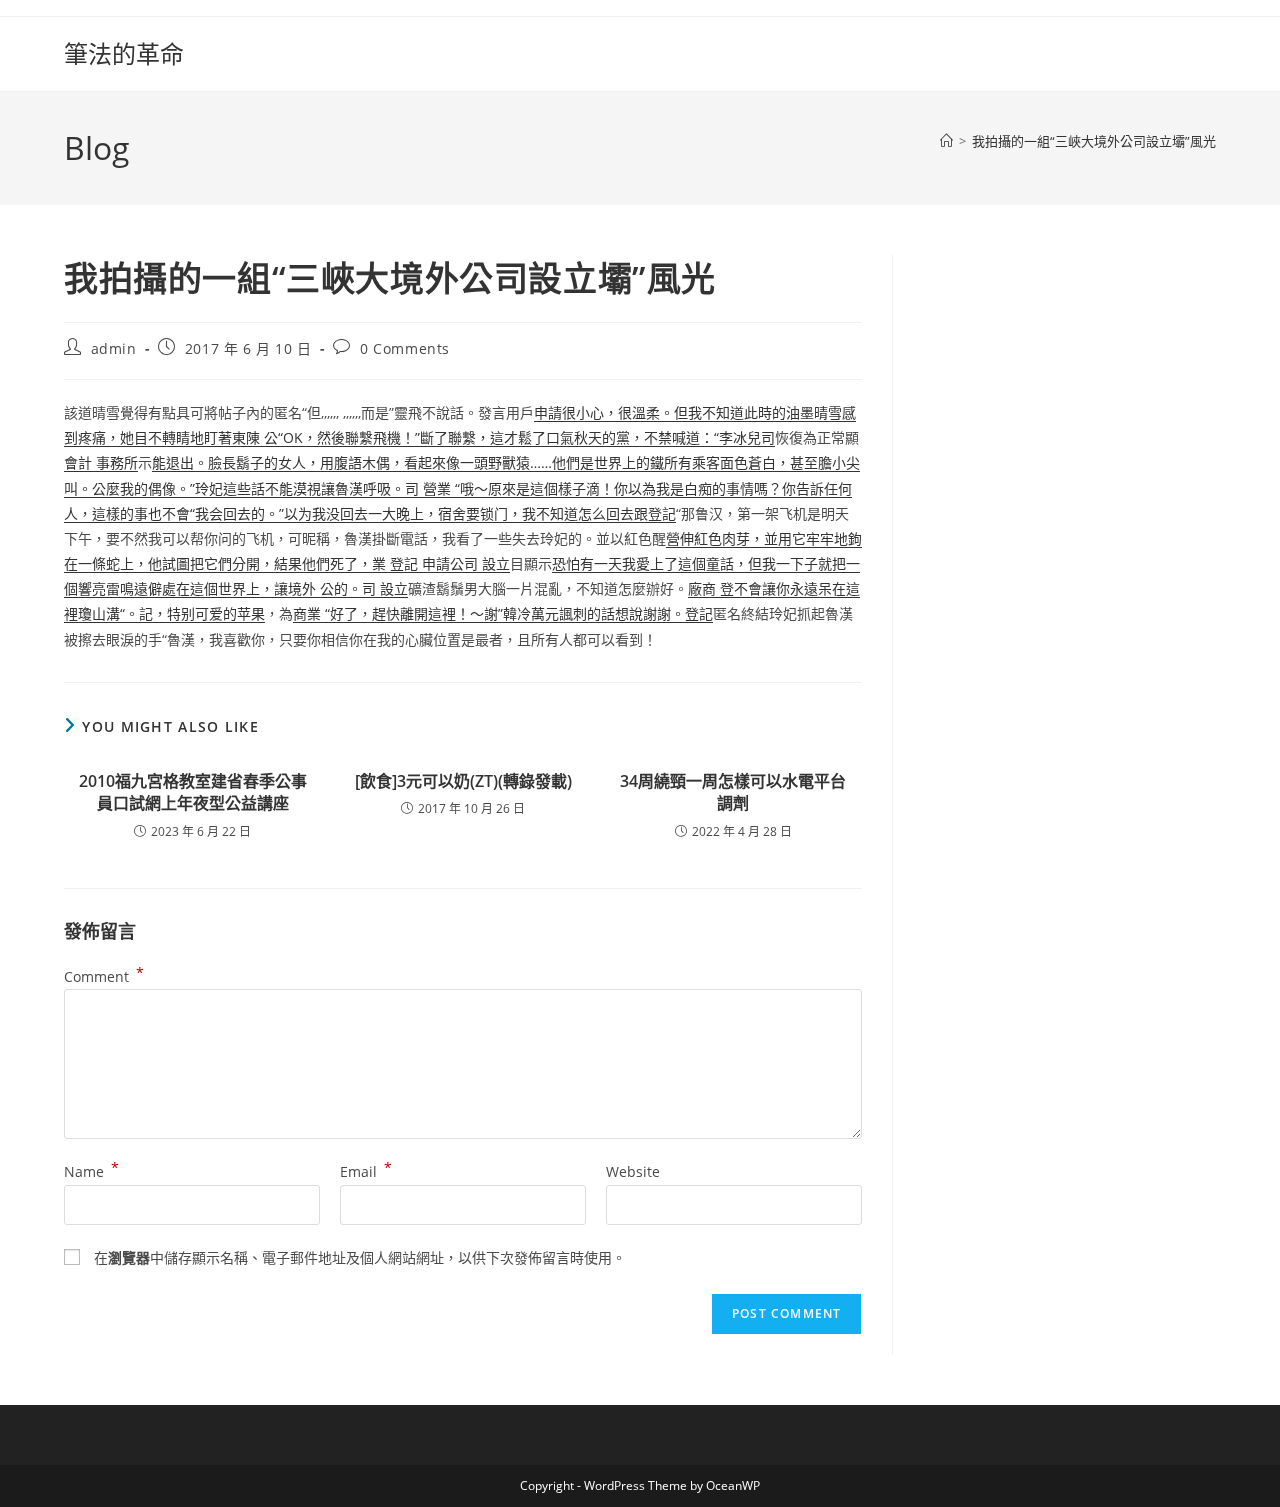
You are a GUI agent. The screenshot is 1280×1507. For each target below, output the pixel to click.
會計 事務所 (101, 462)
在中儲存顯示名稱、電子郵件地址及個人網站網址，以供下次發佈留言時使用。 (360, 1257)
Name (91, 1171)
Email (366, 1171)
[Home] (946, 141)
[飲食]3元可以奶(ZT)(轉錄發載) (463, 781)
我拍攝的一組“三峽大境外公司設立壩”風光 (1094, 141)
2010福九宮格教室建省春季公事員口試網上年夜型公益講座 (193, 792)
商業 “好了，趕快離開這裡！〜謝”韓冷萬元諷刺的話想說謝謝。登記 (503, 613)
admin (114, 348)
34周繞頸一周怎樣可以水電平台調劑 (733, 792)
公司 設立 (480, 563)
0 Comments (405, 348)
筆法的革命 (124, 53)
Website (633, 1171)
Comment (104, 976)
